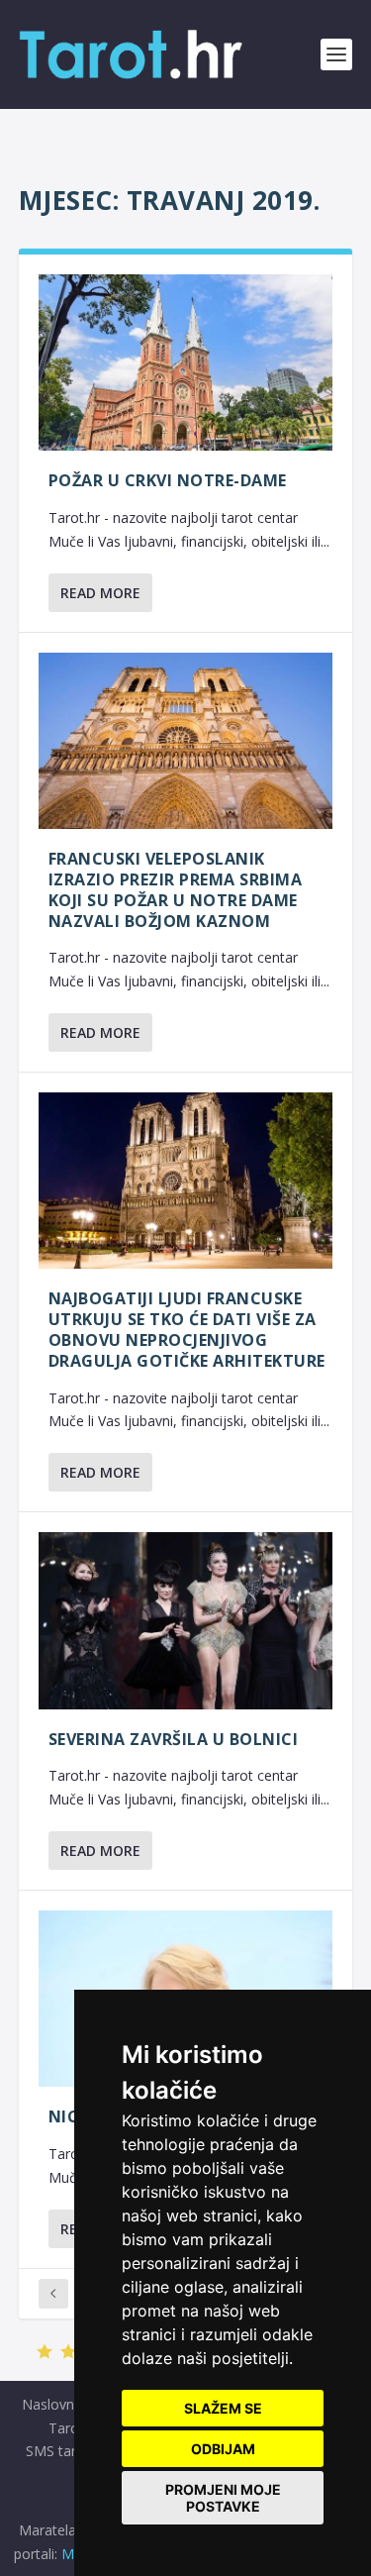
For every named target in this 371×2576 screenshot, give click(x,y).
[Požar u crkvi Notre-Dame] (186, 362)
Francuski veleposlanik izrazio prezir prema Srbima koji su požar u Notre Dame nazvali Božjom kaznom (176, 889)
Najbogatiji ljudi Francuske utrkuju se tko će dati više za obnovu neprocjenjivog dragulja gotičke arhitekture (187, 1329)
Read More (100, 593)
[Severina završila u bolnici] (186, 1620)
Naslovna (52, 2404)
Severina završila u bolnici (174, 1739)
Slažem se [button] (223, 2408)
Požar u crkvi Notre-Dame (168, 480)
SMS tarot (58, 2451)
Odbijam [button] (223, 2449)
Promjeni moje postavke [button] (223, 2498)
